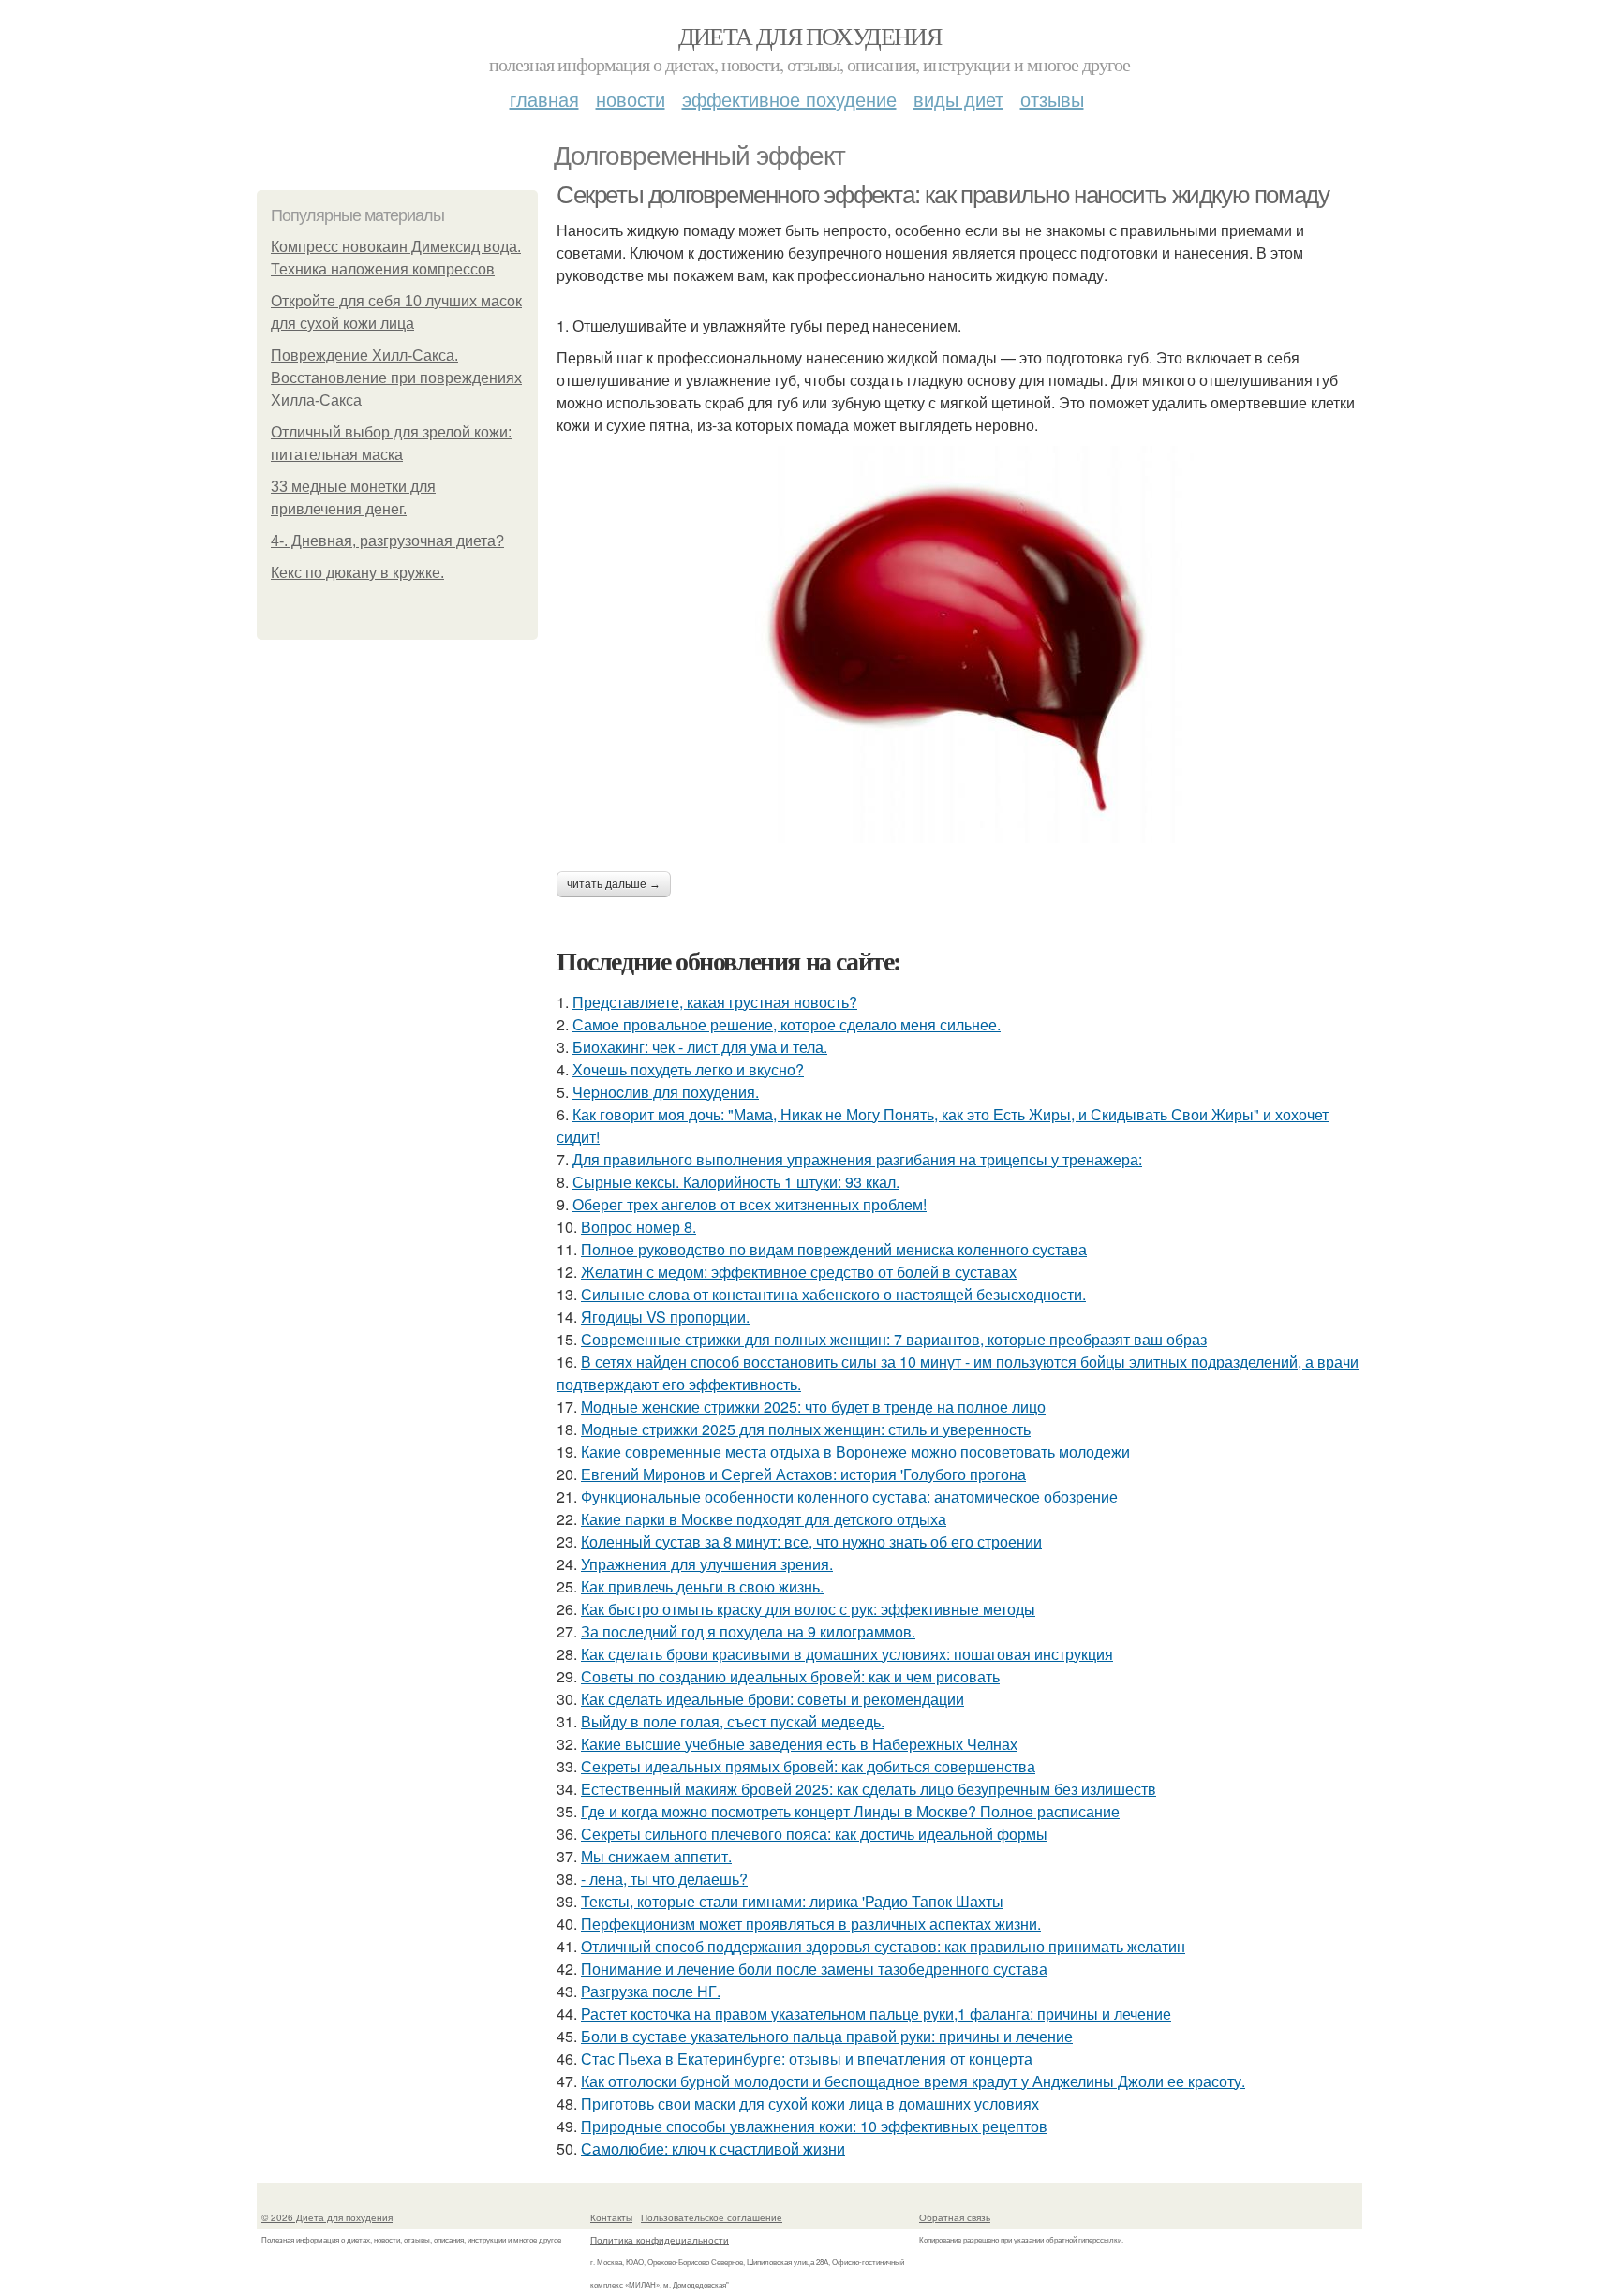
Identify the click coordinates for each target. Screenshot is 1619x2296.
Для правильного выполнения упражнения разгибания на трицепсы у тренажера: (857, 1159)
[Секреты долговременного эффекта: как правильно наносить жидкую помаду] (959, 644)
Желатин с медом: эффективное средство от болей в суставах (799, 1272)
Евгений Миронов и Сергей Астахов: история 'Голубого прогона (803, 1474)
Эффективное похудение (789, 99)
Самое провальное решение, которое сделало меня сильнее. (787, 1024)
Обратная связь (955, 2217)
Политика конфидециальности (660, 2240)
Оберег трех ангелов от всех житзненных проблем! (750, 1204)
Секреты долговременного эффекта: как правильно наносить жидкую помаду (943, 195)
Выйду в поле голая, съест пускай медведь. (733, 1721)
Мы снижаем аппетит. (656, 1856)
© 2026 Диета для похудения (327, 2217)
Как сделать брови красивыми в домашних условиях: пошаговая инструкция (847, 1654)
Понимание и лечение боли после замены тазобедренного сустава (814, 1969)
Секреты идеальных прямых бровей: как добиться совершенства (808, 1766)
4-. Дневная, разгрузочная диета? (387, 541)
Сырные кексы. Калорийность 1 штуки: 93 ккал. (736, 1182)
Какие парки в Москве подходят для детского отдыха (764, 1519)
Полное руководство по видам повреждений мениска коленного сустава (834, 1249)
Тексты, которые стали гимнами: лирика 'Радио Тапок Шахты (792, 1901)
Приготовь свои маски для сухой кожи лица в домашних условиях (810, 2103)
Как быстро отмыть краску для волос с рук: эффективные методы (808, 1609)
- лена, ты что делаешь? (664, 1879)
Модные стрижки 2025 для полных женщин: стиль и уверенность (806, 1429)
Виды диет (958, 99)
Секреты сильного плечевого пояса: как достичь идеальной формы (814, 1834)
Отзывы (1052, 99)
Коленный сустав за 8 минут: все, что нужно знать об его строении (811, 1541)
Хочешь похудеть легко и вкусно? (688, 1069)
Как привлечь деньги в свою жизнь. (702, 1586)
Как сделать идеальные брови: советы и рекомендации (772, 1699)
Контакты (611, 2217)
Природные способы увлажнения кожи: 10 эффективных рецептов (814, 2126)
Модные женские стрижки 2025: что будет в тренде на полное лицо (813, 1407)
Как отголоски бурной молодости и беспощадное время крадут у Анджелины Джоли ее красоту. (913, 2081)
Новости (631, 99)
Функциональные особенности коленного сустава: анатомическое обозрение (849, 1496)
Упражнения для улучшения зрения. (707, 1564)
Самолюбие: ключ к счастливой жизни (713, 2148)
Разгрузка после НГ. (651, 1991)
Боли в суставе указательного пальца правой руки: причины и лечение (827, 2036)
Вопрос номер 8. (639, 1227)
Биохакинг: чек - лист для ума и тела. (700, 1047)
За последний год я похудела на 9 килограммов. (748, 1631)
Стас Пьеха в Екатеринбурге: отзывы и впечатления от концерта (807, 2059)
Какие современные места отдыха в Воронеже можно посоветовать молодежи (855, 1452)
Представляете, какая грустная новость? (715, 1002)
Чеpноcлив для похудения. (666, 1092)
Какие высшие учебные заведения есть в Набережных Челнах (799, 1744)
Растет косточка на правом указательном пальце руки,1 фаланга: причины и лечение (876, 2014)
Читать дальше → (614, 884)
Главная (544, 99)
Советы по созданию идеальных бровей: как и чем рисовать (790, 1676)
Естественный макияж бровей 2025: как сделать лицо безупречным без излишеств (869, 1789)
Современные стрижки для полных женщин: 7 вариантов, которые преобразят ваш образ (894, 1339)
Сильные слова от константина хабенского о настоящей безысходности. (833, 1294)
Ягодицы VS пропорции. (665, 1317)
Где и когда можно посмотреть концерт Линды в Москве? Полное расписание (850, 1811)
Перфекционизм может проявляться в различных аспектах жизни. (811, 1924)
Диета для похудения (810, 36)
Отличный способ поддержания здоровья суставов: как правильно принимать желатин (883, 1946)
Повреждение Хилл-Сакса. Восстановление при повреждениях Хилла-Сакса (396, 378)
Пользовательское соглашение (712, 2217)
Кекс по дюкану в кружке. (357, 573)
